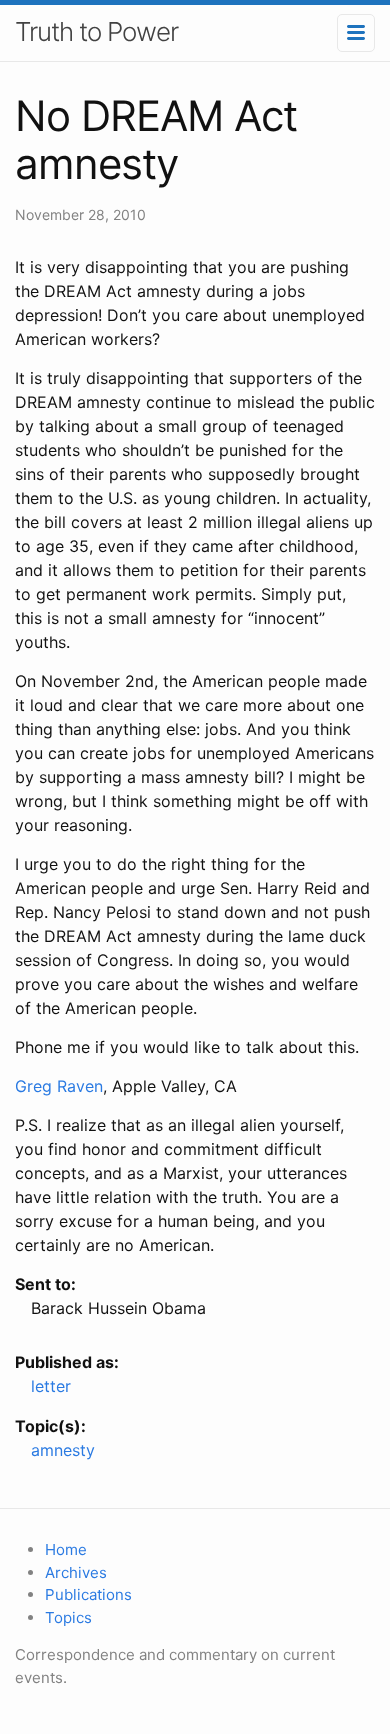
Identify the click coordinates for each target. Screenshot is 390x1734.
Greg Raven (59, 1086)
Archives (76, 1572)
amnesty (63, 1450)
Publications (88, 1594)
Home (66, 1549)
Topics (68, 1617)
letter (51, 1386)
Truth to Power (96, 31)
